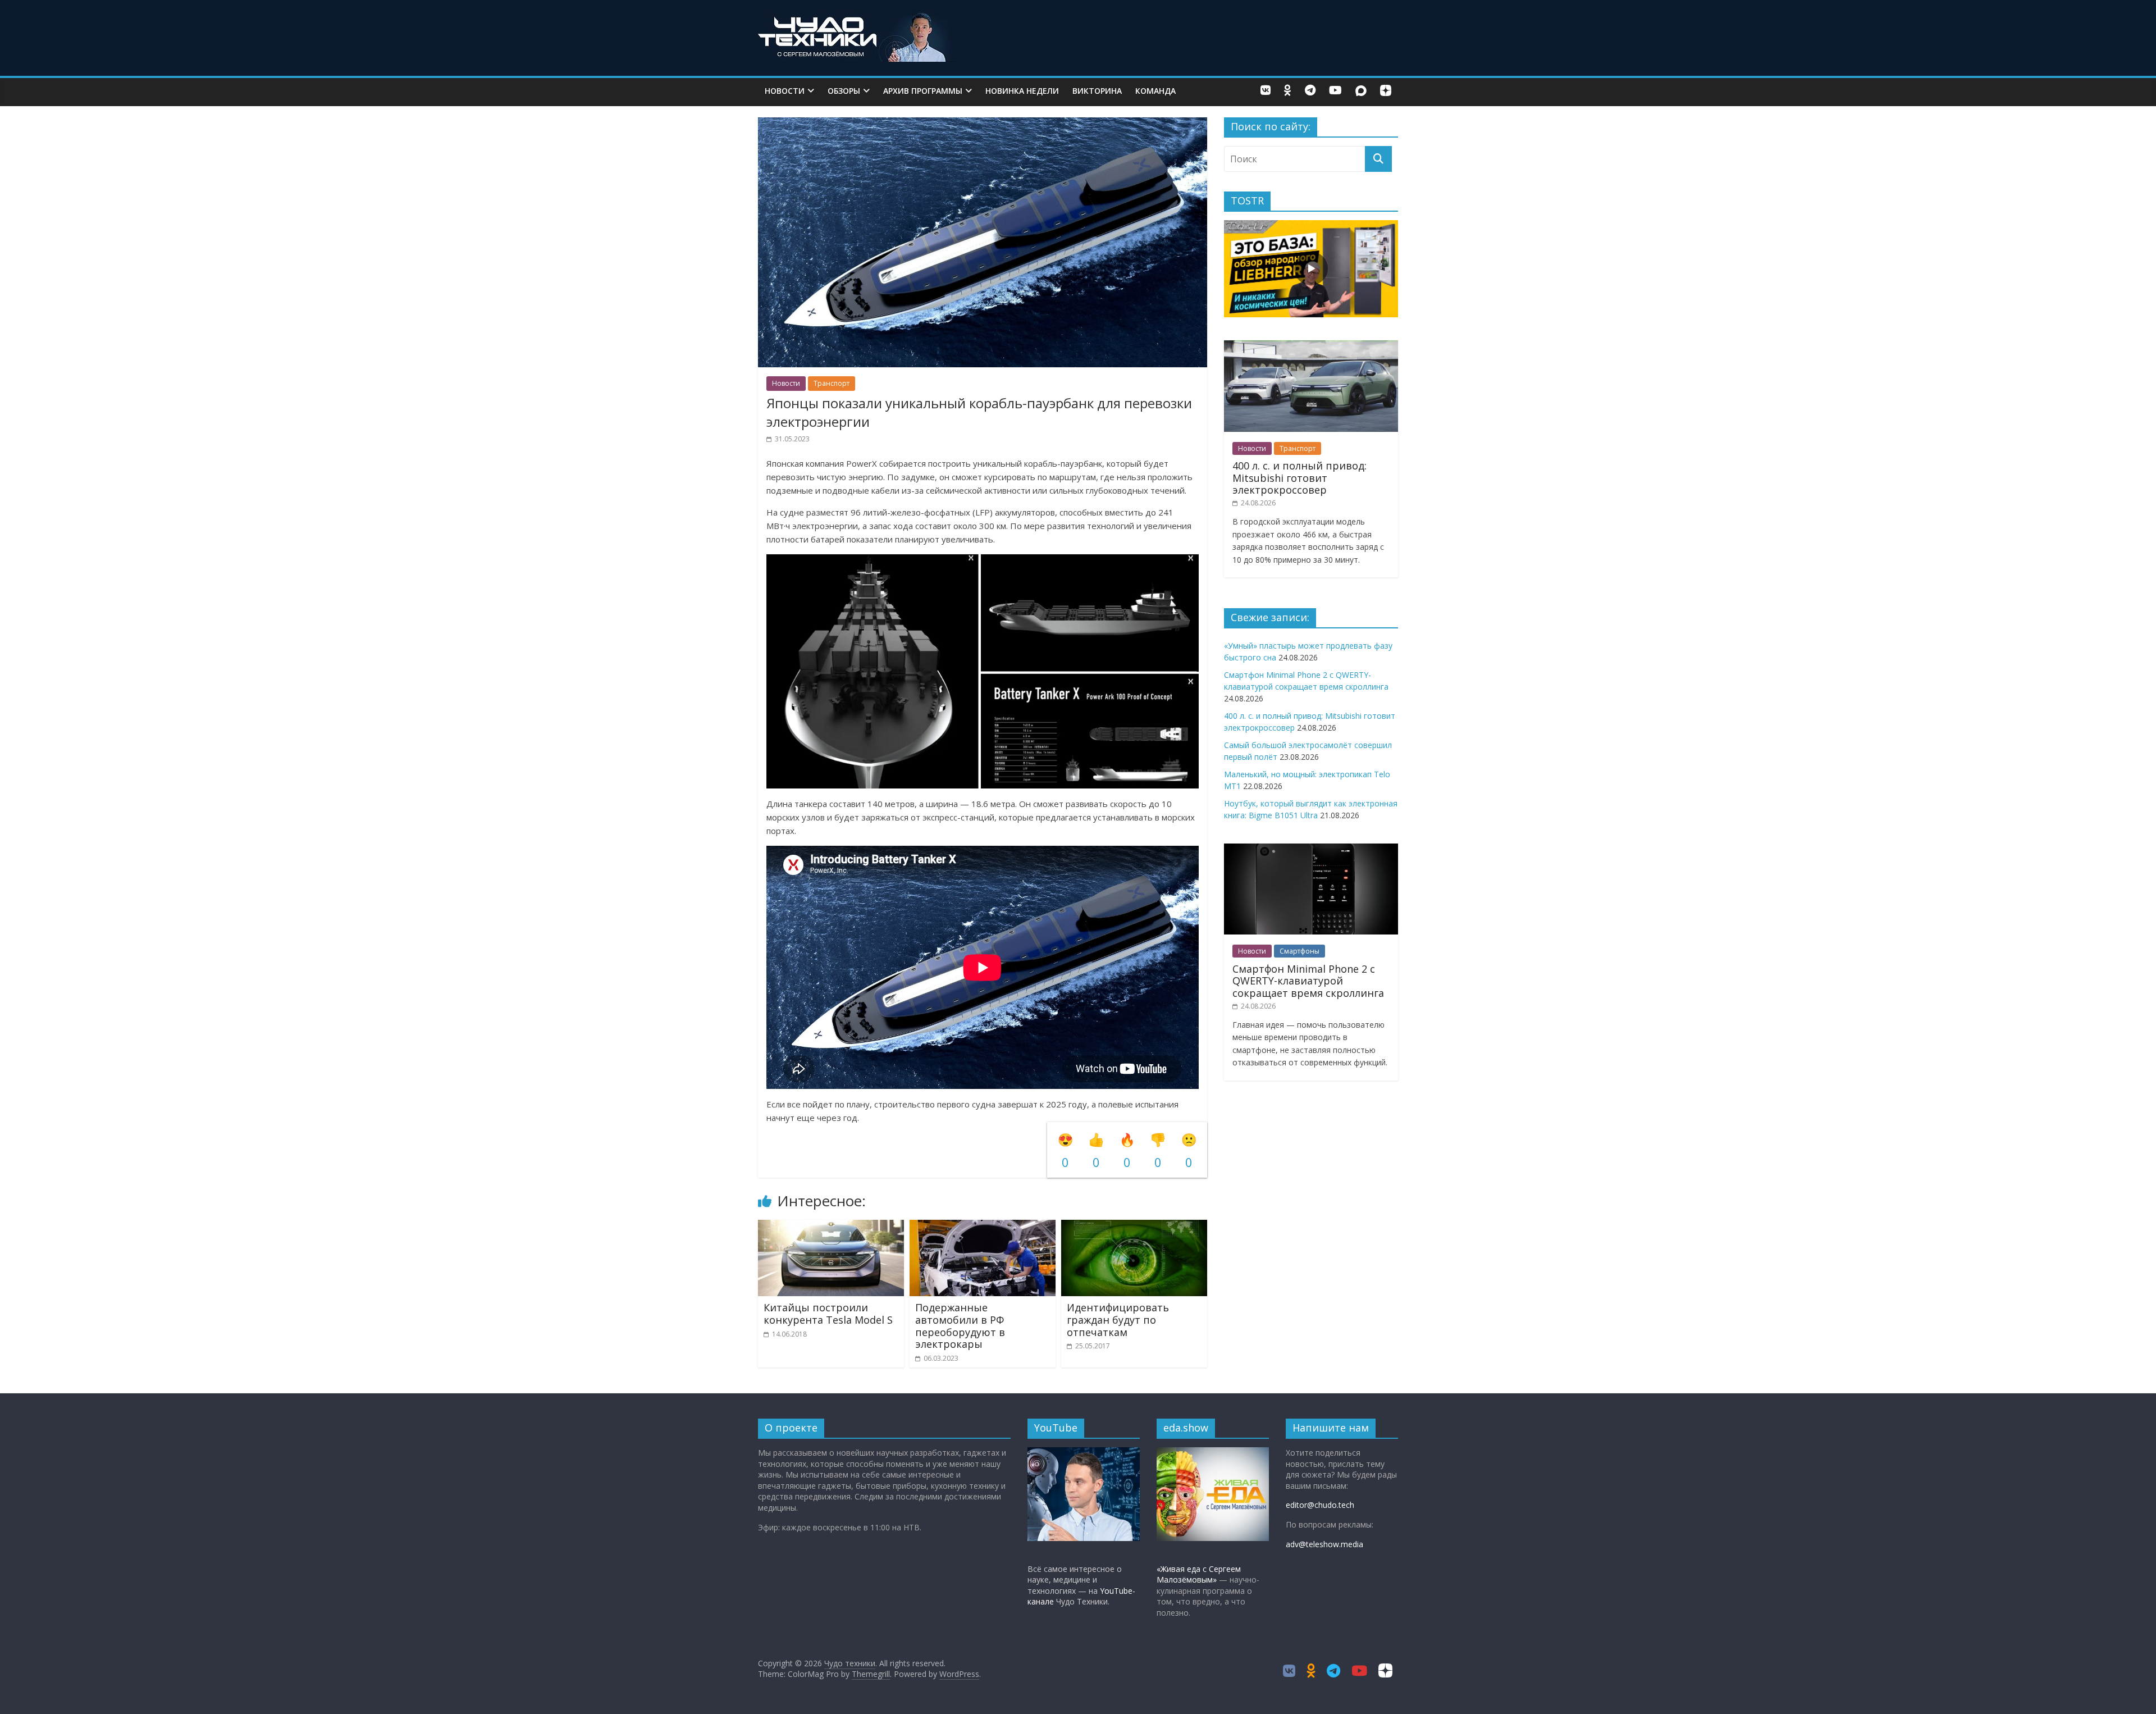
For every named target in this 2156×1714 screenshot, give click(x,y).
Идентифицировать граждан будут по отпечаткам (1118, 1319)
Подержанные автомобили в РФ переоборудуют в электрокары (960, 1326)
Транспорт (832, 383)
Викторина (1097, 91)
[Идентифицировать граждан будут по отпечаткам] (1134, 1227)
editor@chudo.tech (1320, 1505)
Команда (1155, 91)
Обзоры (844, 91)
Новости (785, 91)
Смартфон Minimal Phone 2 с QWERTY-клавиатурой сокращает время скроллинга (1308, 981)
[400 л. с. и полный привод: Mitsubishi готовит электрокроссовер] (1311, 346)
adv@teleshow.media (1324, 1544)
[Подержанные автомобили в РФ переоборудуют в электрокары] (983, 1227)
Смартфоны (1299, 951)
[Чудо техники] (856, 18)
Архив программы (923, 91)
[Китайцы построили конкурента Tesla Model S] (831, 1227)
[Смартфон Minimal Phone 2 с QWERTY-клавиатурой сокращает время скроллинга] (1311, 849)
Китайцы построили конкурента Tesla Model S (828, 1314)
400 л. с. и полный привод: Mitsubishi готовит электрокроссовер (1299, 478)
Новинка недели (1022, 91)
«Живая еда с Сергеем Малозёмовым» (1199, 1574)
